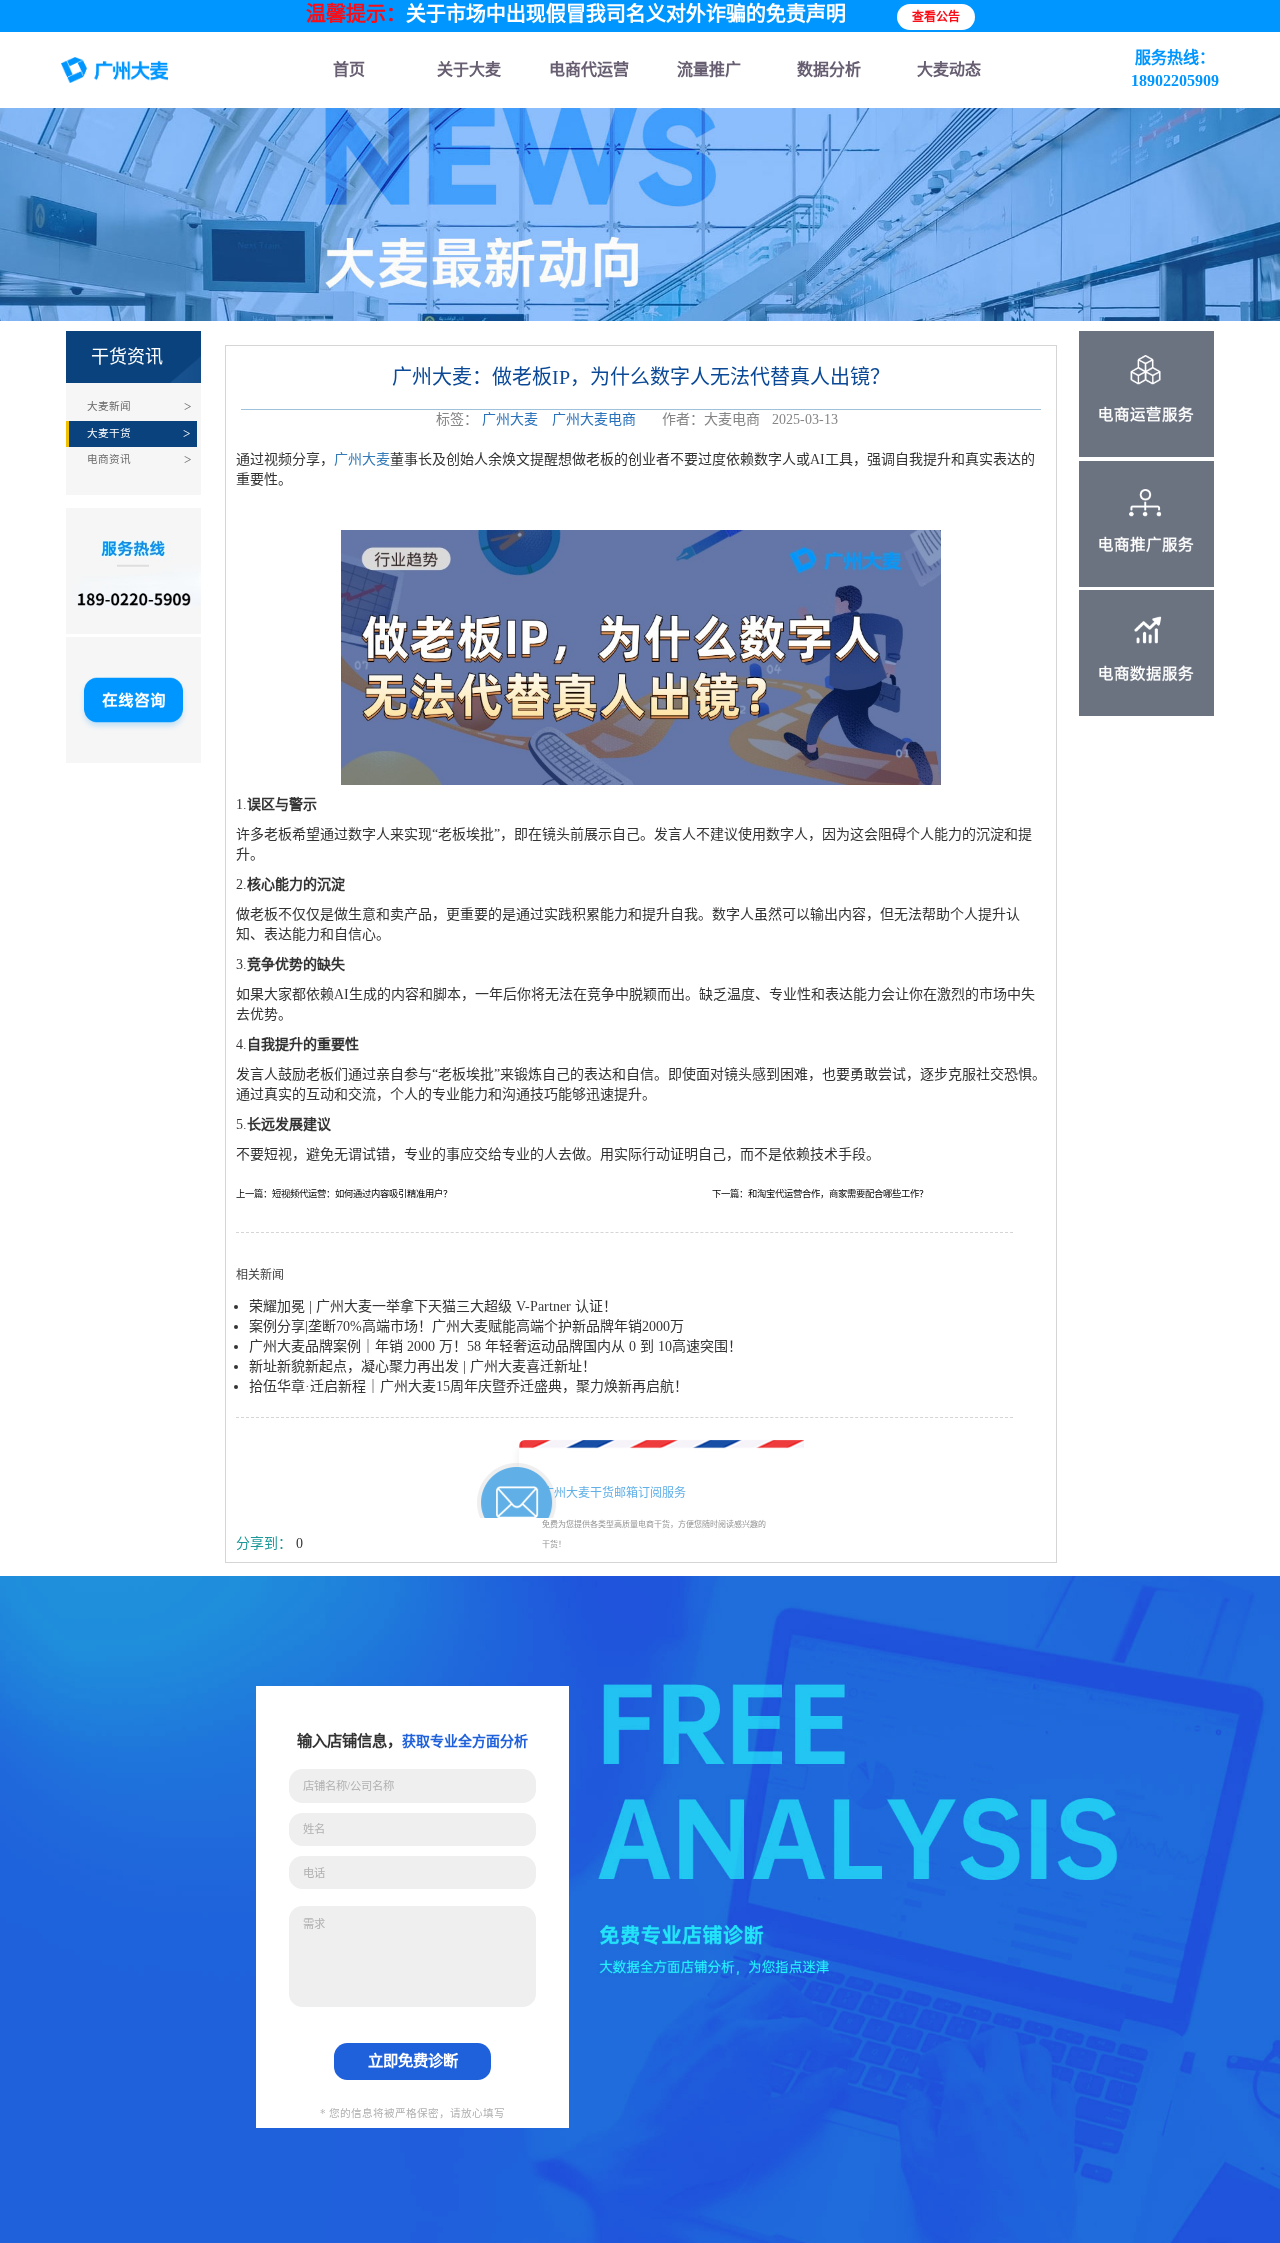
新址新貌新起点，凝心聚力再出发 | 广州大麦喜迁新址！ (422, 1366)
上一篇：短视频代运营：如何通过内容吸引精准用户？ (344, 1194)
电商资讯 (109, 459)
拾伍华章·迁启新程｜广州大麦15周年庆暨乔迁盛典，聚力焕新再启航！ (468, 1386)
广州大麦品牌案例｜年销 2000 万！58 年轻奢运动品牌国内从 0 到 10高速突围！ (495, 1346)
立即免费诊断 (413, 2060)
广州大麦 (510, 419)
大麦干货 (109, 433)
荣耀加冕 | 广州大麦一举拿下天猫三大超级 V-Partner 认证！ (433, 1306)
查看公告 (936, 17)
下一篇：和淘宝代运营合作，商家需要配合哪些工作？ (820, 1194)
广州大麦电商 (594, 419)
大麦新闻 (109, 406)
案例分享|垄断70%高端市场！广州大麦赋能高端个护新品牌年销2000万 (466, 1326)
